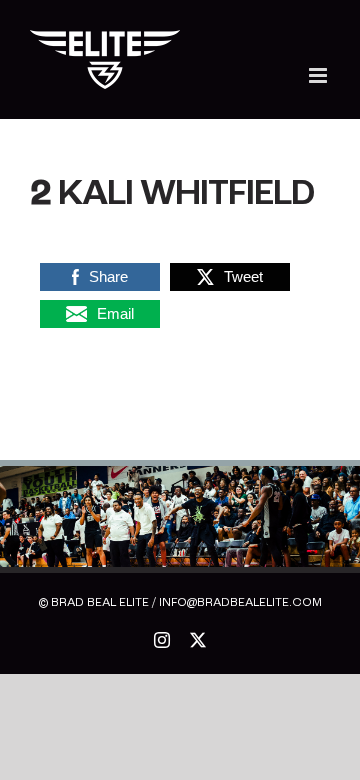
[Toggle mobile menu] (319, 75)
